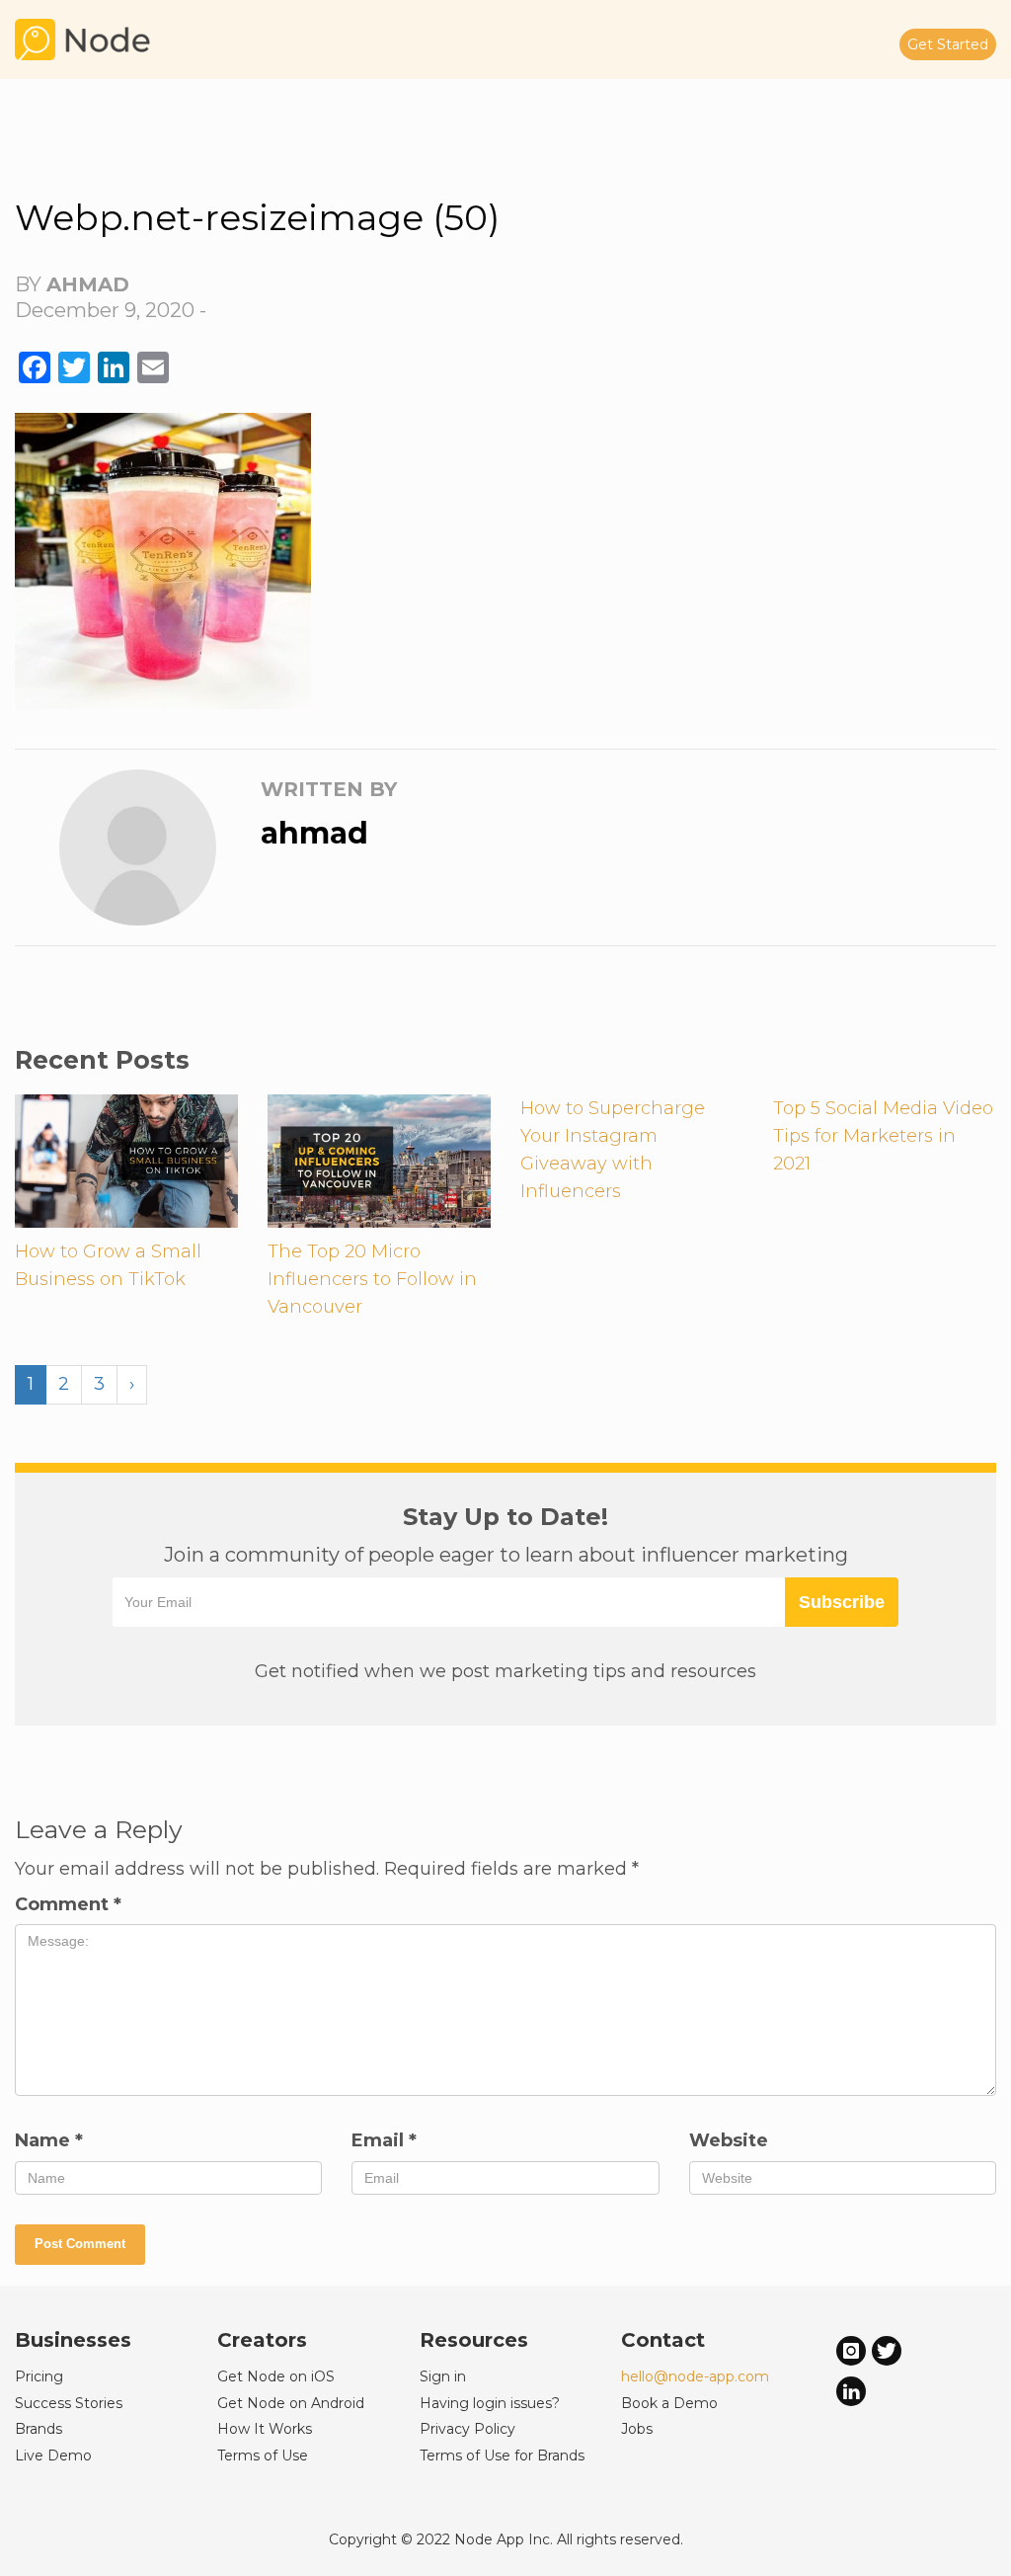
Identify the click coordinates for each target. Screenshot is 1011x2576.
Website (729, 2140)
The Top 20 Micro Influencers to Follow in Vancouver (372, 1279)
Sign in (443, 2376)
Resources (474, 2340)
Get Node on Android (291, 2403)
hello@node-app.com (695, 2376)
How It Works (265, 2429)
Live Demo (53, 2455)
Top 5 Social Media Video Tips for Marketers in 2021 (883, 1136)
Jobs (637, 2429)
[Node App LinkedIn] (851, 2391)
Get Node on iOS (276, 2376)
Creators (262, 2340)
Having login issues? (490, 2403)
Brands (39, 2429)
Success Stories (69, 2403)
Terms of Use (263, 2455)
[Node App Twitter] (887, 2350)
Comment (68, 1904)
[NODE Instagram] (851, 2350)
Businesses (73, 2340)
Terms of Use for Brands (502, 2455)
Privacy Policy (467, 2429)
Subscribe (842, 1602)
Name (49, 2140)
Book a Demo (669, 2403)
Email (384, 2140)
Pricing (39, 2376)
